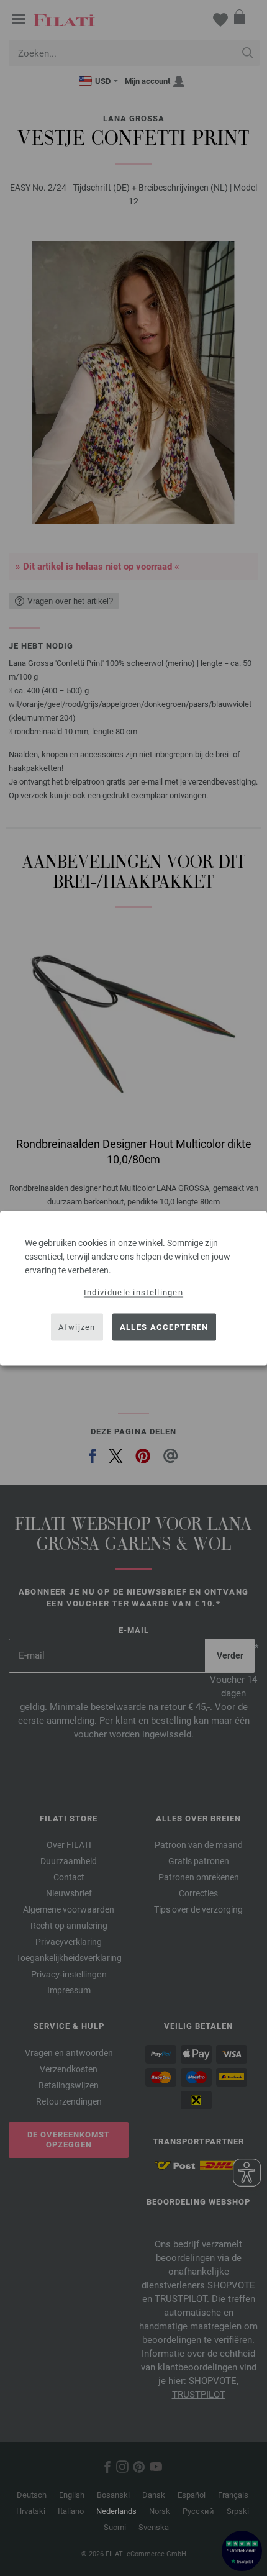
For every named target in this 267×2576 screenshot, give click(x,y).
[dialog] (133, 1288)
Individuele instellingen (133, 1292)
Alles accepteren (164, 1327)
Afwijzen (77, 1327)
